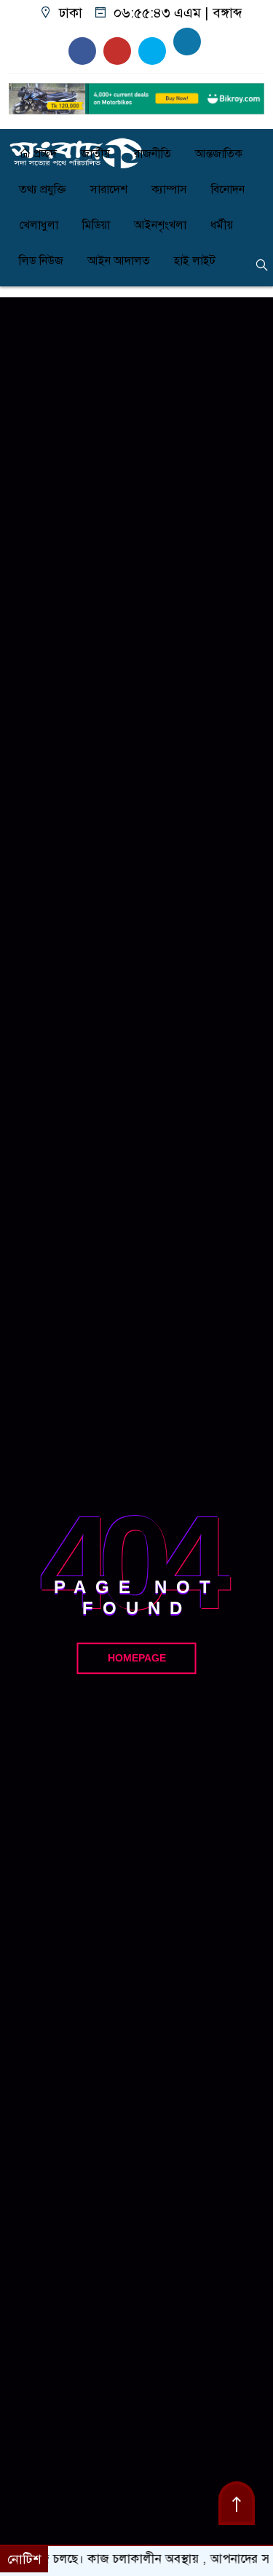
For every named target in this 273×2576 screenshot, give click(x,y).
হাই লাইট (195, 261)
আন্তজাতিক (219, 154)
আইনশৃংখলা (160, 225)
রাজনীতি (153, 154)
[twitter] (152, 51)
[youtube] (82, 51)
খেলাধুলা (39, 225)
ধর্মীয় (222, 225)
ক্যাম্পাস (169, 189)
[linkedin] (117, 51)
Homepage (137, 1658)
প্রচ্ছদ (44, 154)
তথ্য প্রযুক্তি (43, 189)
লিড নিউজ (41, 261)
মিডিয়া (96, 225)
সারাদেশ (109, 189)
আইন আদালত (119, 261)
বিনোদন (228, 189)
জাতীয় (95, 154)
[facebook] (187, 42)
